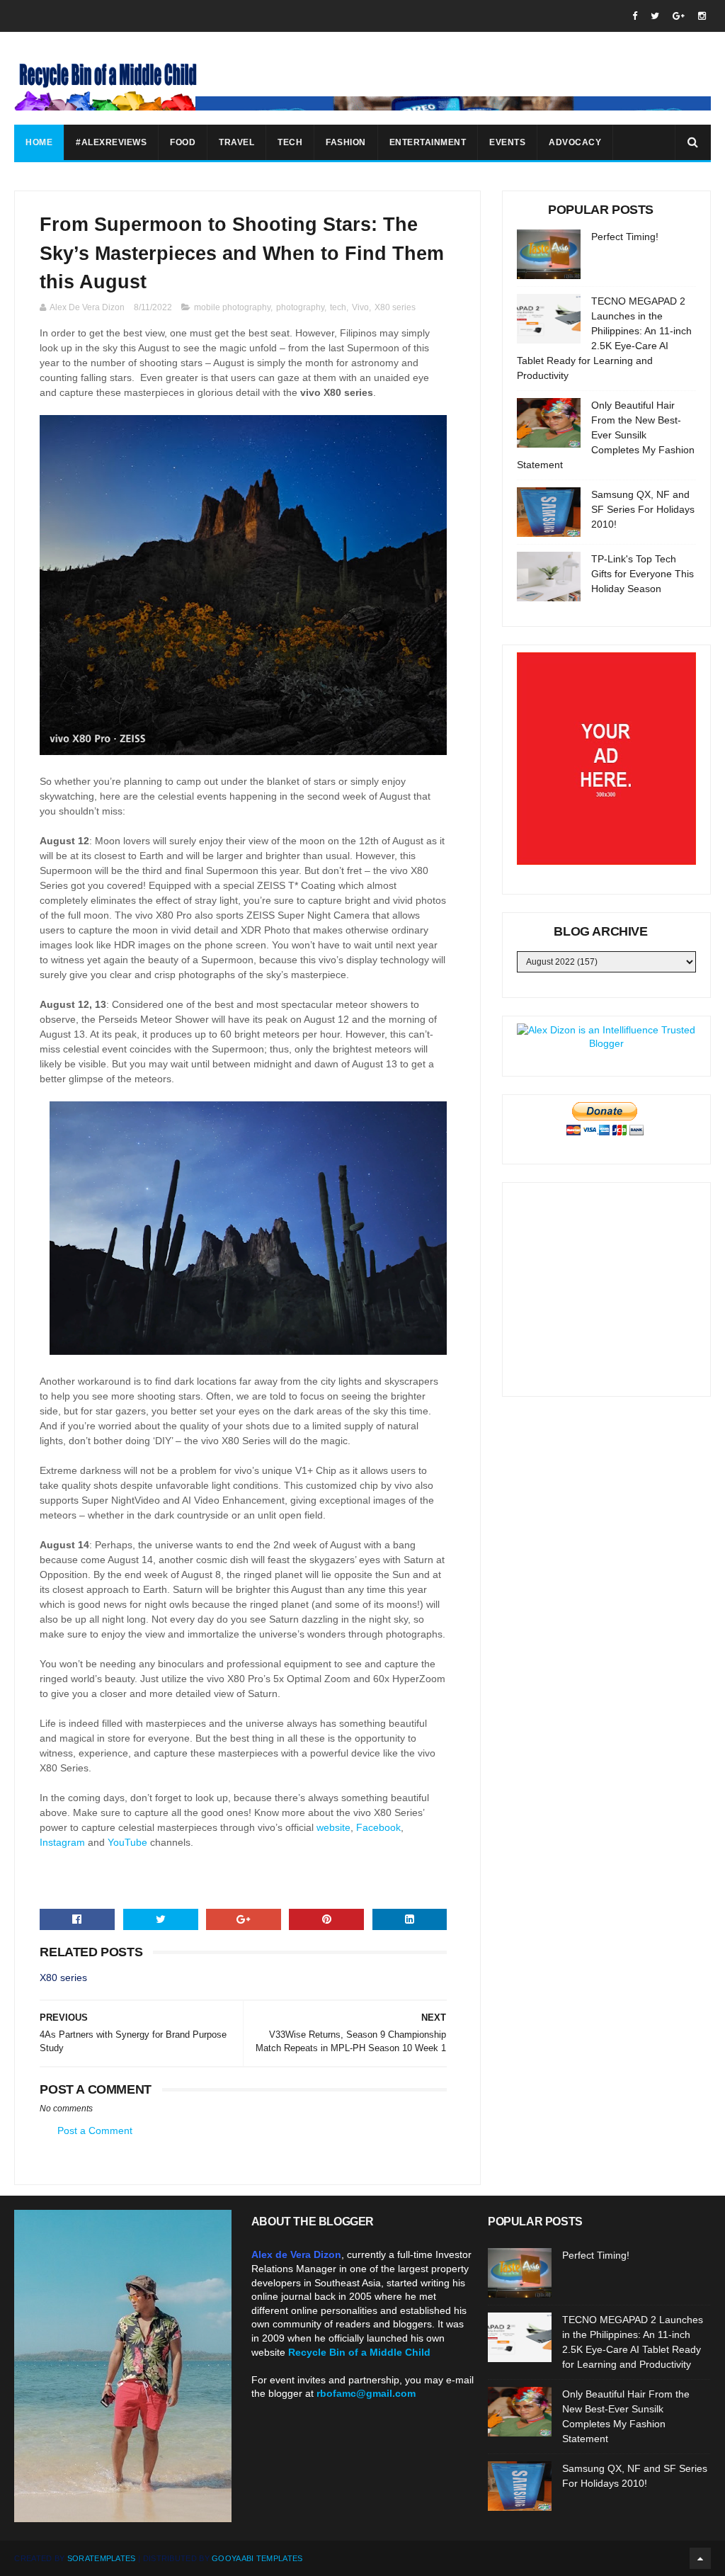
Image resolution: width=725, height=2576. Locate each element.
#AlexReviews (111, 142)
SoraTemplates (102, 2558)
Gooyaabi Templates (257, 2558)
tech (338, 307)
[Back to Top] (700, 2558)
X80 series (395, 307)
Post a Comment (95, 2130)
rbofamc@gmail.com (366, 2393)
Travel (236, 142)
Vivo (360, 307)
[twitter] (655, 16)
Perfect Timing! (625, 237)
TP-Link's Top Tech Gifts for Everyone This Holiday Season (643, 574)
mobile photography (232, 307)
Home (39, 142)
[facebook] (635, 16)
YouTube (127, 1842)
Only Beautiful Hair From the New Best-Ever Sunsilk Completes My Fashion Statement (606, 435)
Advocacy (575, 142)
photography (300, 307)
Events (507, 142)
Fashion (346, 142)
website (333, 1827)
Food (183, 142)
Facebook (378, 1827)
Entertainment (428, 142)
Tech (290, 142)
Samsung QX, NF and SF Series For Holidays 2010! (643, 509)
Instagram (62, 1842)
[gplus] (679, 16)
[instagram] (702, 16)
